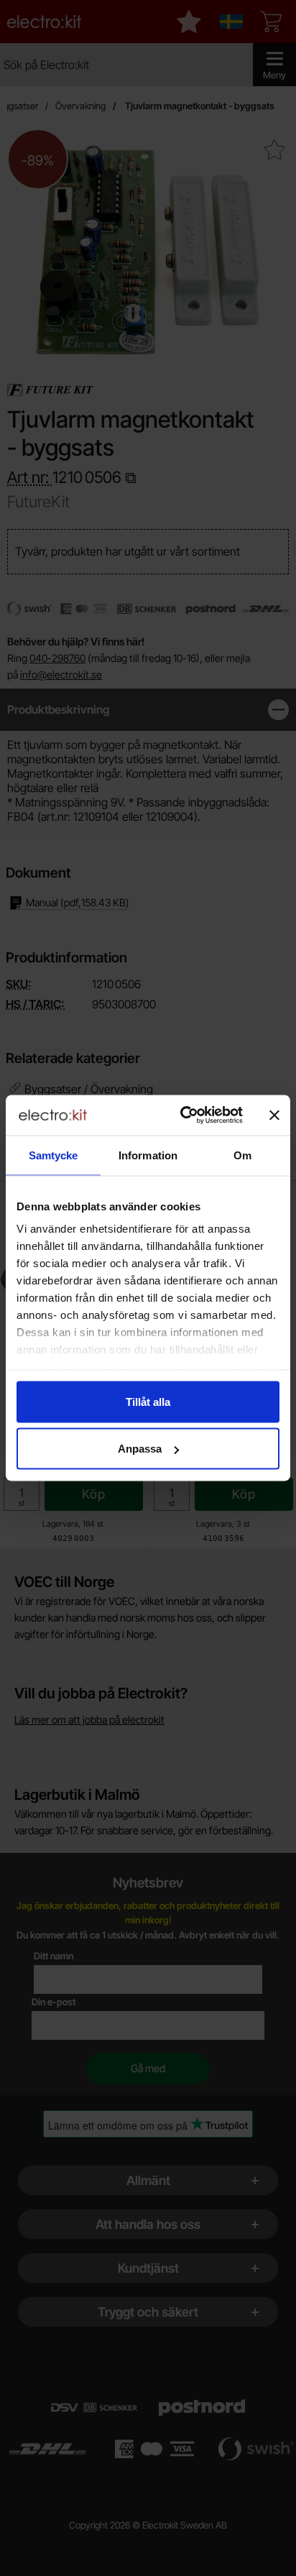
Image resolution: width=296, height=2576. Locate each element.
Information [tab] (148, 1155)
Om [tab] (242, 1155)
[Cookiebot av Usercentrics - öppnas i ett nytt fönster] (183, 1115)
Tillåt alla (148, 1401)
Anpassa (140, 1449)
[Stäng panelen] (274, 1115)
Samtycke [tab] (54, 1155)
